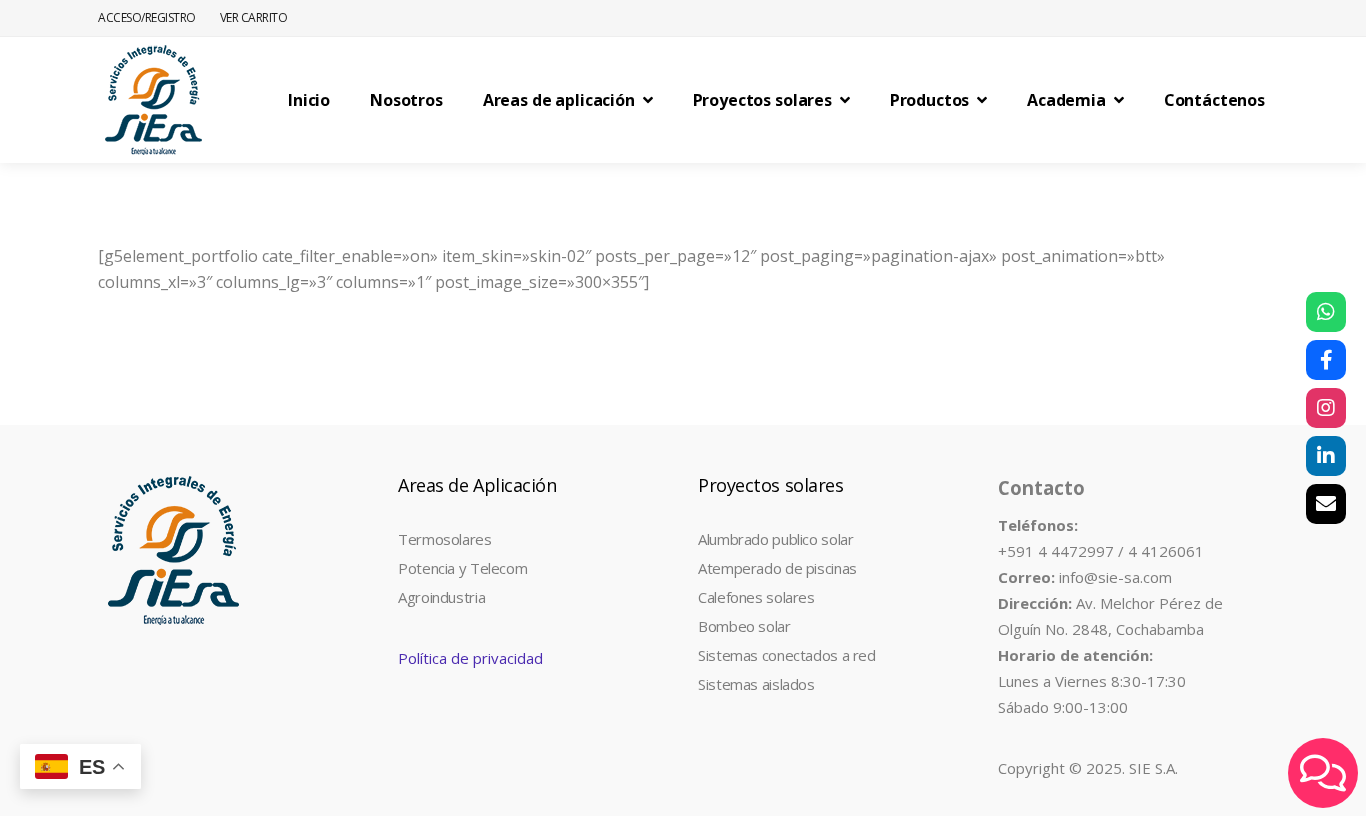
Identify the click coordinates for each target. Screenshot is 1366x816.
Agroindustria (441, 597)
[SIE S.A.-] (153, 100)
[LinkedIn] (1326, 456)
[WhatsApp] (1326, 312)
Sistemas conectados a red (787, 655)
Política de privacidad (470, 658)
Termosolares (445, 539)
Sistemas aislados (756, 684)
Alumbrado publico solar (775, 539)
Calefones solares (756, 597)
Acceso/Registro (147, 17)
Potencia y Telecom (462, 568)
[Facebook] (1326, 360)
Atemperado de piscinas (777, 568)
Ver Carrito (254, 17)
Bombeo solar (744, 626)
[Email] (1326, 504)
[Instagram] (1326, 408)
